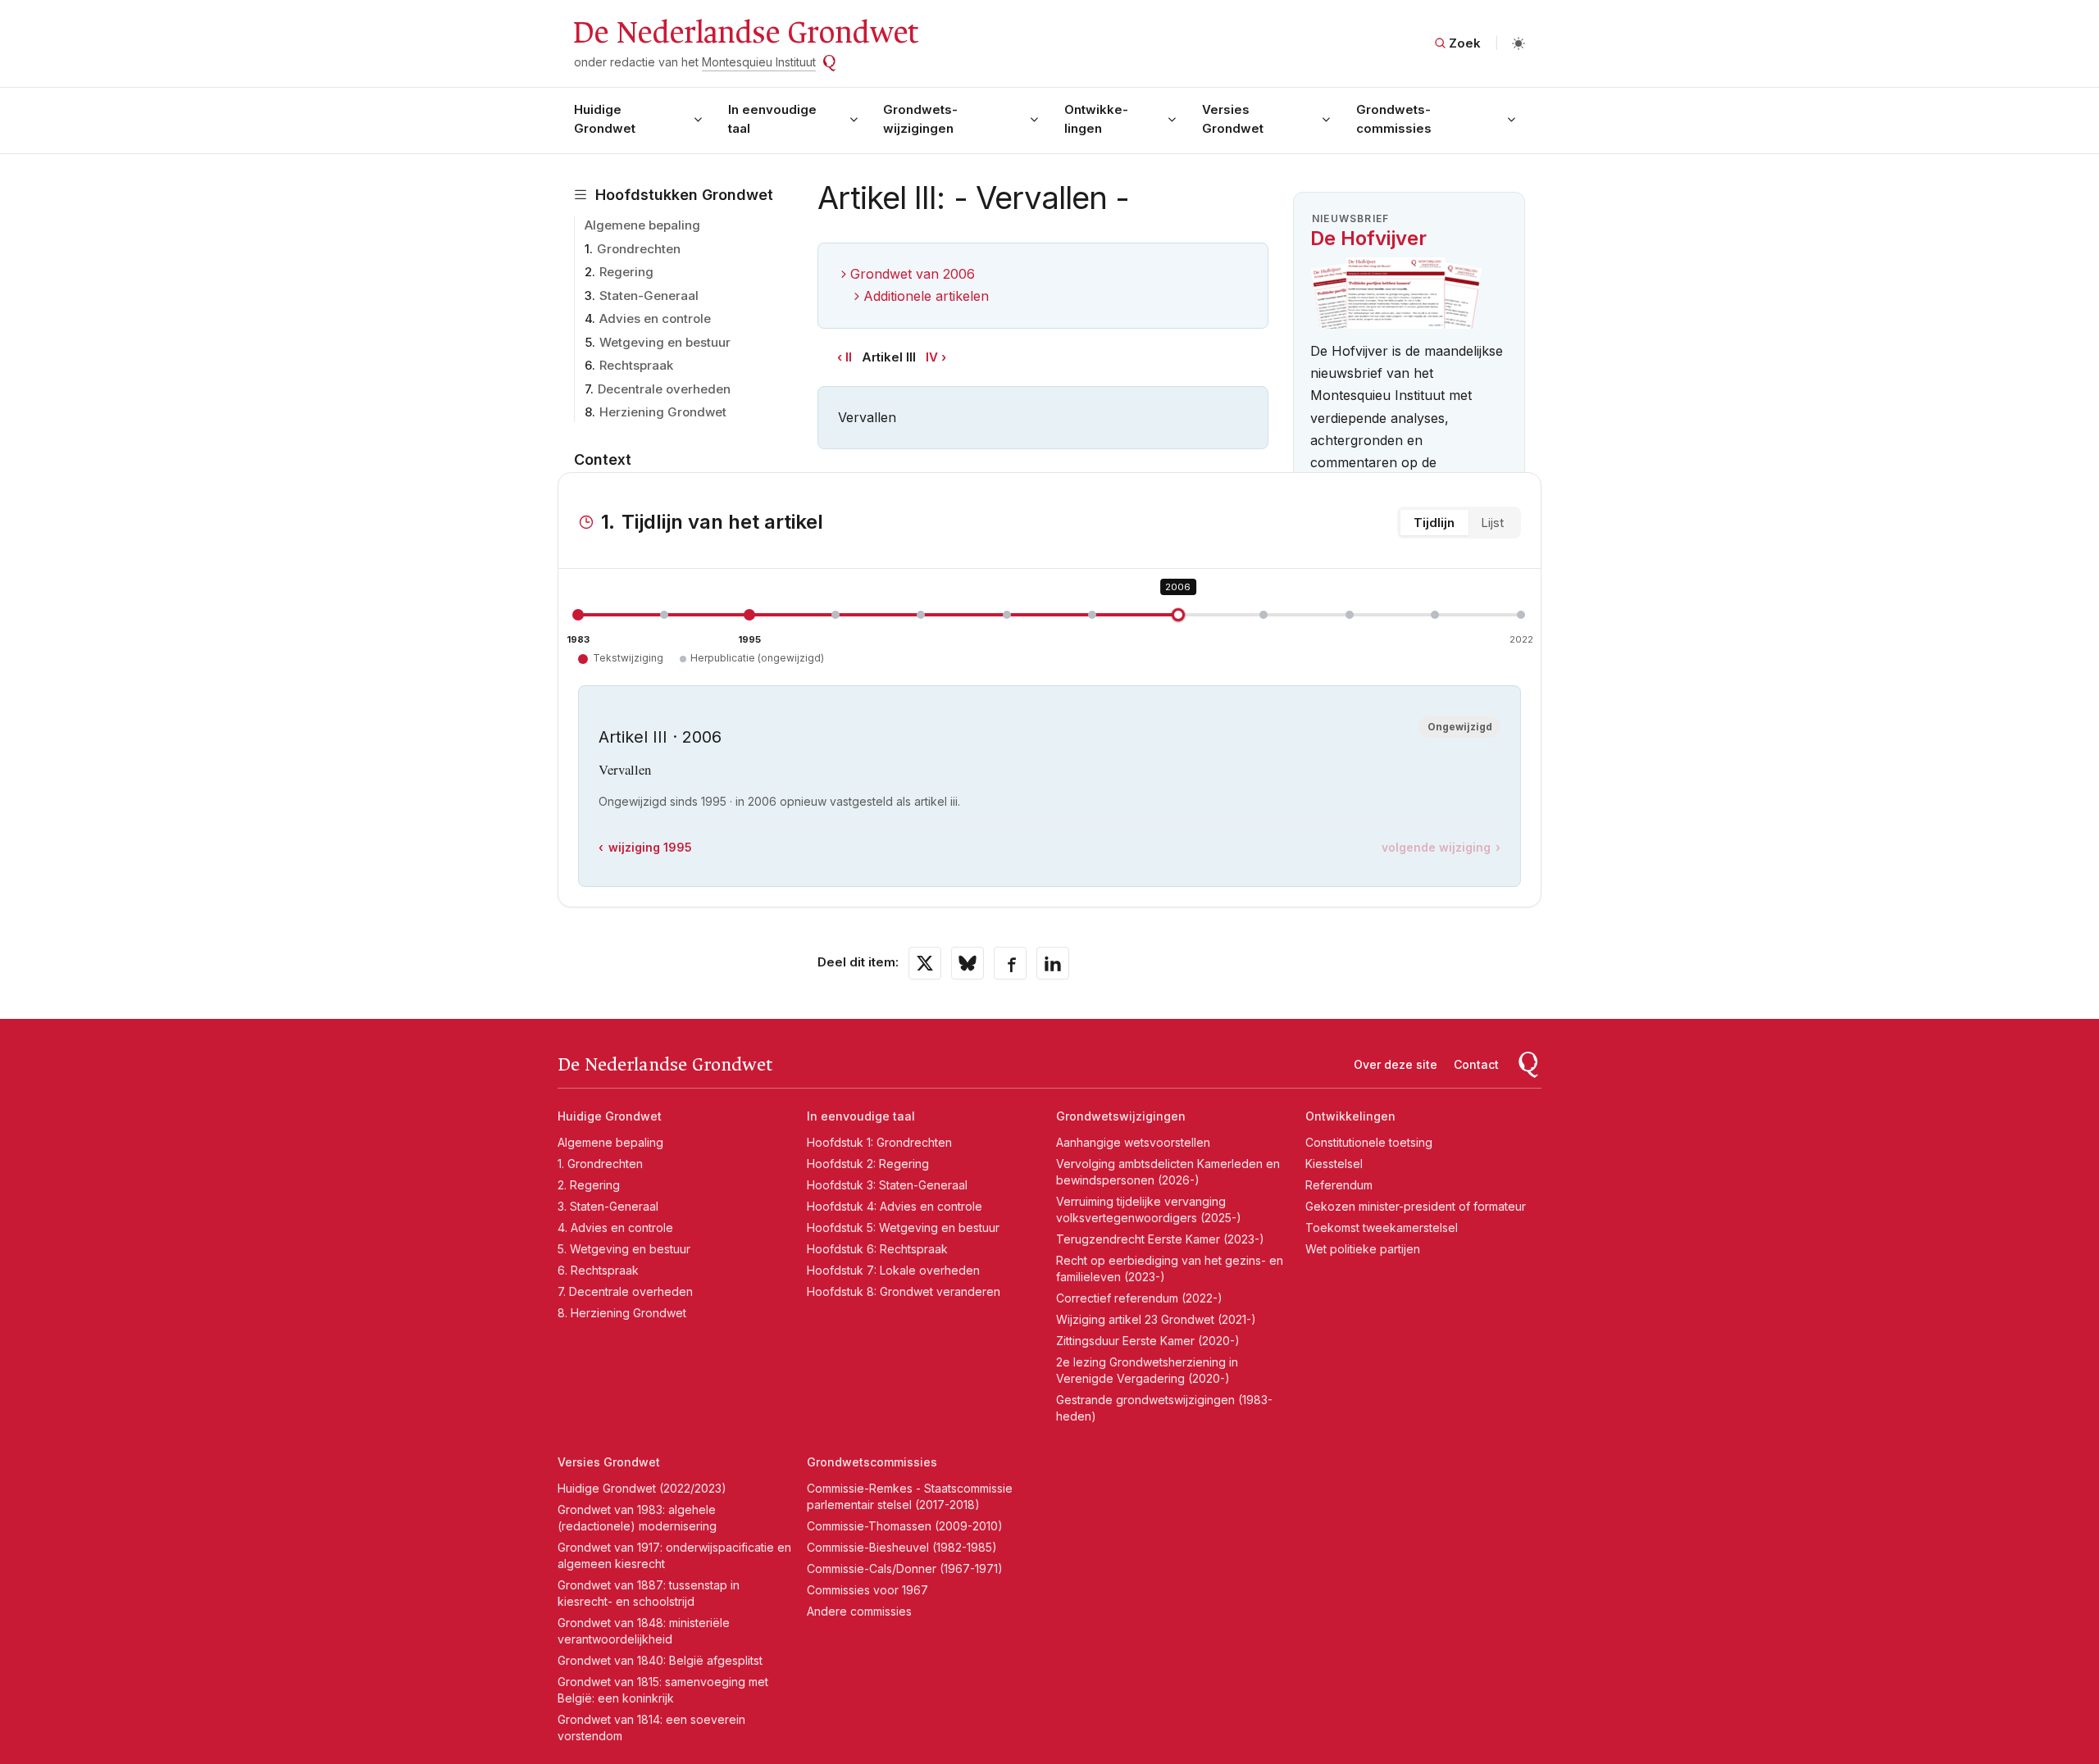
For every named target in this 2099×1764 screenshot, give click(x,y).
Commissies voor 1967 (867, 1590)
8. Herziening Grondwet (622, 1313)
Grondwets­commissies (1394, 119)
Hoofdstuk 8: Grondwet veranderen (904, 1291)
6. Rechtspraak (598, 1270)
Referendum (1339, 1185)
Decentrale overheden (664, 389)
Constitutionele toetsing (1369, 1142)
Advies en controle (655, 318)
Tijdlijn (1434, 523)
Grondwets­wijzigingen (920, 119)
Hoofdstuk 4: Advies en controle (895, 1206)
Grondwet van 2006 (913, 274)
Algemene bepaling (642, 225)
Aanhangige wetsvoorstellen (1133, 1142)
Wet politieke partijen (1363, 1249)
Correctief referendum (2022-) (1139, 1298)
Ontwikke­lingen (1096, 119)
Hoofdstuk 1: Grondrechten (879, 1142)
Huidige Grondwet (605, 119)
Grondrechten (639, 249)
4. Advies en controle (615, 1228)
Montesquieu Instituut (759, 62)
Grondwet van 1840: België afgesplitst (660, 1660)
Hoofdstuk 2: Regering (868, 1164)
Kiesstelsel (1334, 1164)
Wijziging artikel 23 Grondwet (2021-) (1156, 1319)
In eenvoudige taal (772, 119)
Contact (1476, 1064)
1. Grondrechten (600, 1164)
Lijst (1492, 523)
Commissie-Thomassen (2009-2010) (905, 1526)
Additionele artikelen (926, 296)
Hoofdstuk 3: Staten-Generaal (887, 1185)
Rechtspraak (636, 365)
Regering (626, 272)
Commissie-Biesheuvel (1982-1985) (902, 1547)
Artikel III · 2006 (660, 737)
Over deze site (1396, 1064)
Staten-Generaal (649, 296)
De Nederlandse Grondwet (745, 33)
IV (932, 357)
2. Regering (589, 1185)
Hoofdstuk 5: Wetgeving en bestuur (903, 1228)
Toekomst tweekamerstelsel (1382, 1228)
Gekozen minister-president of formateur (1416, 1206)
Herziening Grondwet (663, 412)
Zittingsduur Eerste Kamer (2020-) (1148, 1341)
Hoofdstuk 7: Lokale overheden (893, 1270)
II (849, 357)
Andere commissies (859, 1611)
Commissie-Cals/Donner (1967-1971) (905, 1569)
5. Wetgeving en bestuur (624, 1249)
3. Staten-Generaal (608, 1206)
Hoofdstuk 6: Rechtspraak (877, 1249)
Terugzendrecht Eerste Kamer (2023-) (1160, 1239)
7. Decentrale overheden (625, 1291)
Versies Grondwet (1233, 119)
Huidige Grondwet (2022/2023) (642, 1488)
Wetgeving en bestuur (665, 342)
